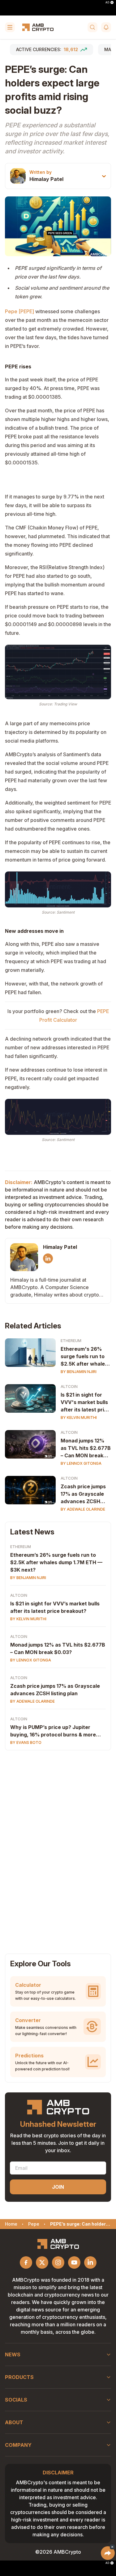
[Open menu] (10, 27)
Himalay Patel (46, 179)
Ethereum (71, 1341)
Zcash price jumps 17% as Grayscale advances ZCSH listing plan (83, 1494)
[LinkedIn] (48, 1258)
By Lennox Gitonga (81, 1463)
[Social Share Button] (108, 2553)
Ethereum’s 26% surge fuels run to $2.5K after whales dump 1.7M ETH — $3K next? (56, 1562)
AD (107, 2)
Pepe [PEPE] (19, 311)
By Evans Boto (26, 1742)
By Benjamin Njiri (79, 1372)
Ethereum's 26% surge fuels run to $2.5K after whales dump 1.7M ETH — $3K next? (84, 1357)
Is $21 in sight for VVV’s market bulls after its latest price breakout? (55, 1607)
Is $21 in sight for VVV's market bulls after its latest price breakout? (85, 1402)
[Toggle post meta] (104, 176)
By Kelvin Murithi (79, 1417)
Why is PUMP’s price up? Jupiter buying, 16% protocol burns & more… (56, 1731)
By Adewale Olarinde (83, 1509)
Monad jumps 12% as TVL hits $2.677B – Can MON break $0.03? (86, 1448)
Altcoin (69, 1387)
